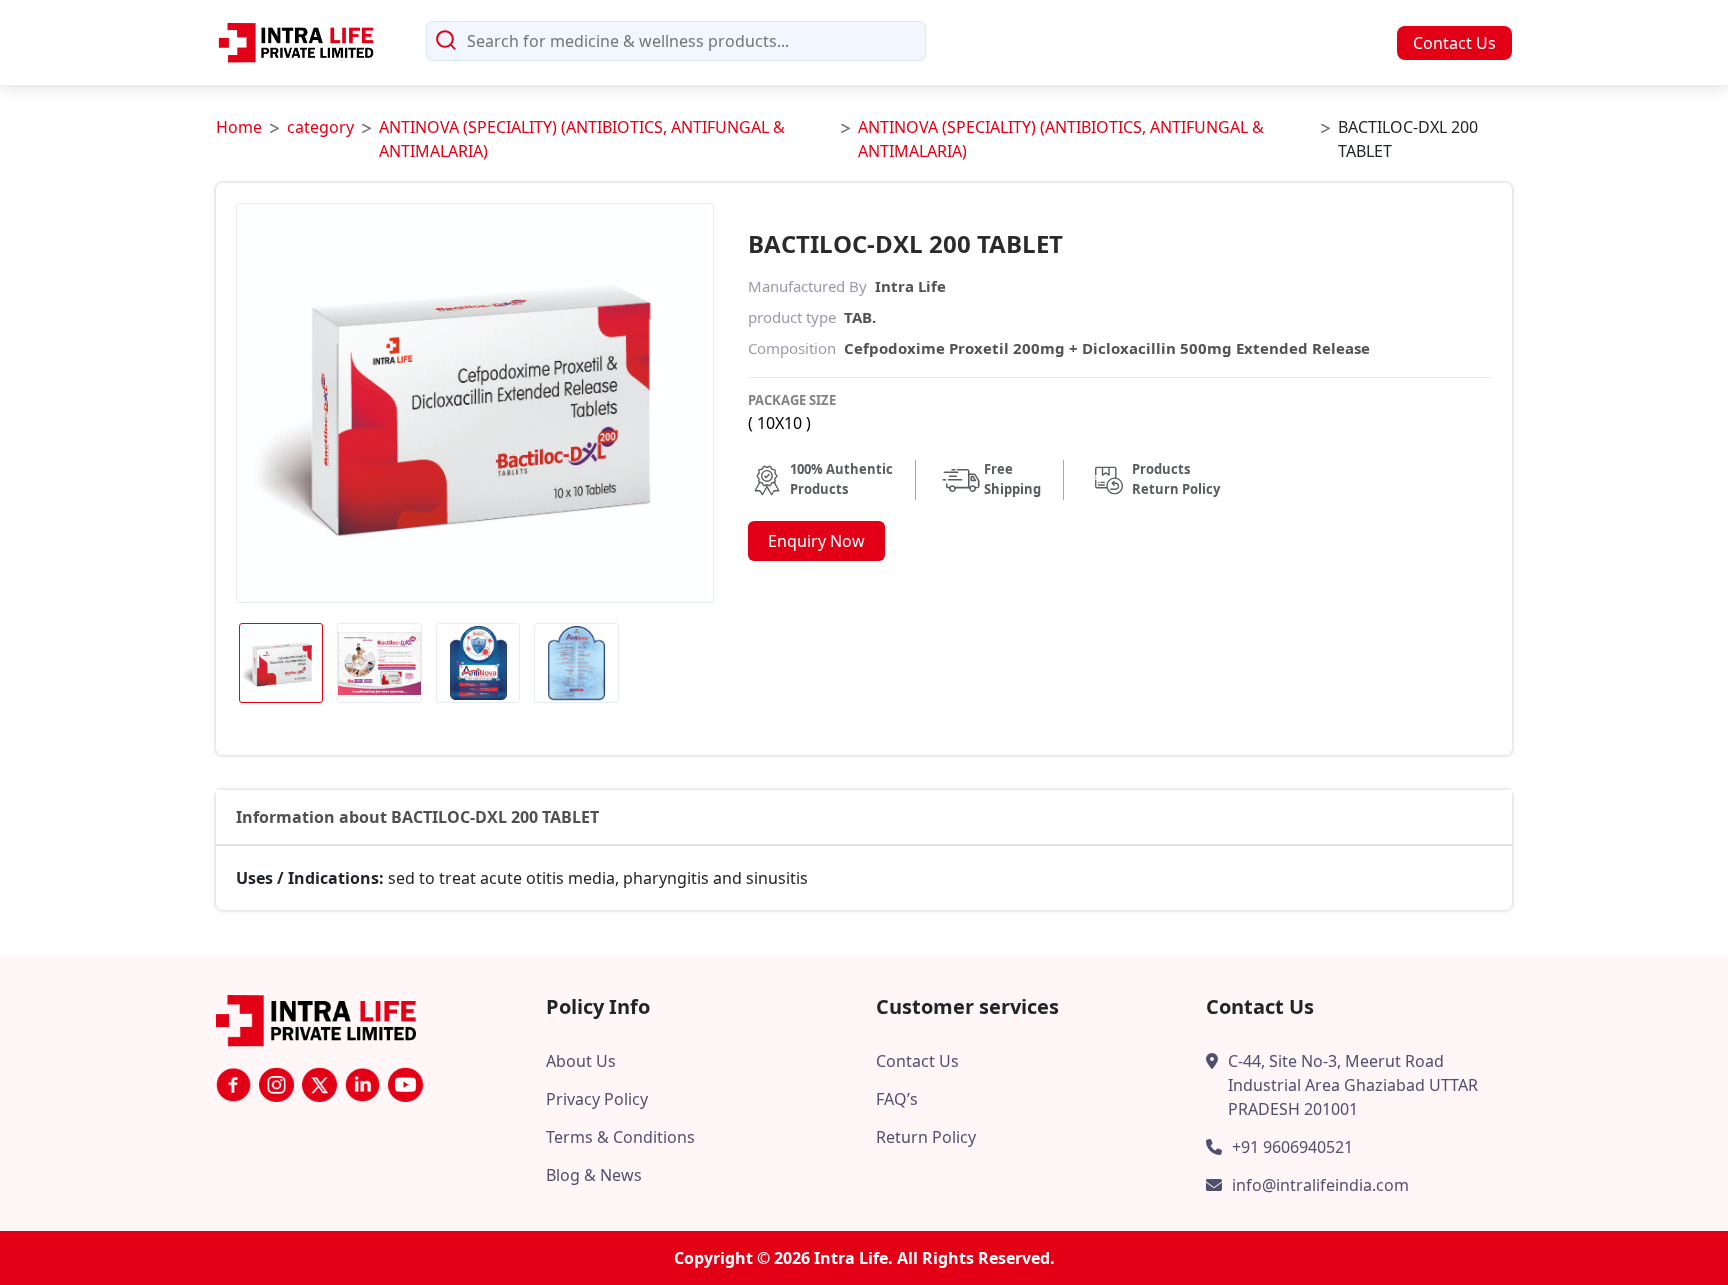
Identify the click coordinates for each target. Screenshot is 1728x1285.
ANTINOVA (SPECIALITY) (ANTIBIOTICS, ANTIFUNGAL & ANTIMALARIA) (582, 139)
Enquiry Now (816, 541)
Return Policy (926, 1137)
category (320, 127)
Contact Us (1454, 43)
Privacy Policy (597, 1099)
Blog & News (594, 1175)
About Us (581, 1061)
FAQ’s (897, 1099)
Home (239, 127)
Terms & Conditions (620, 1137)
